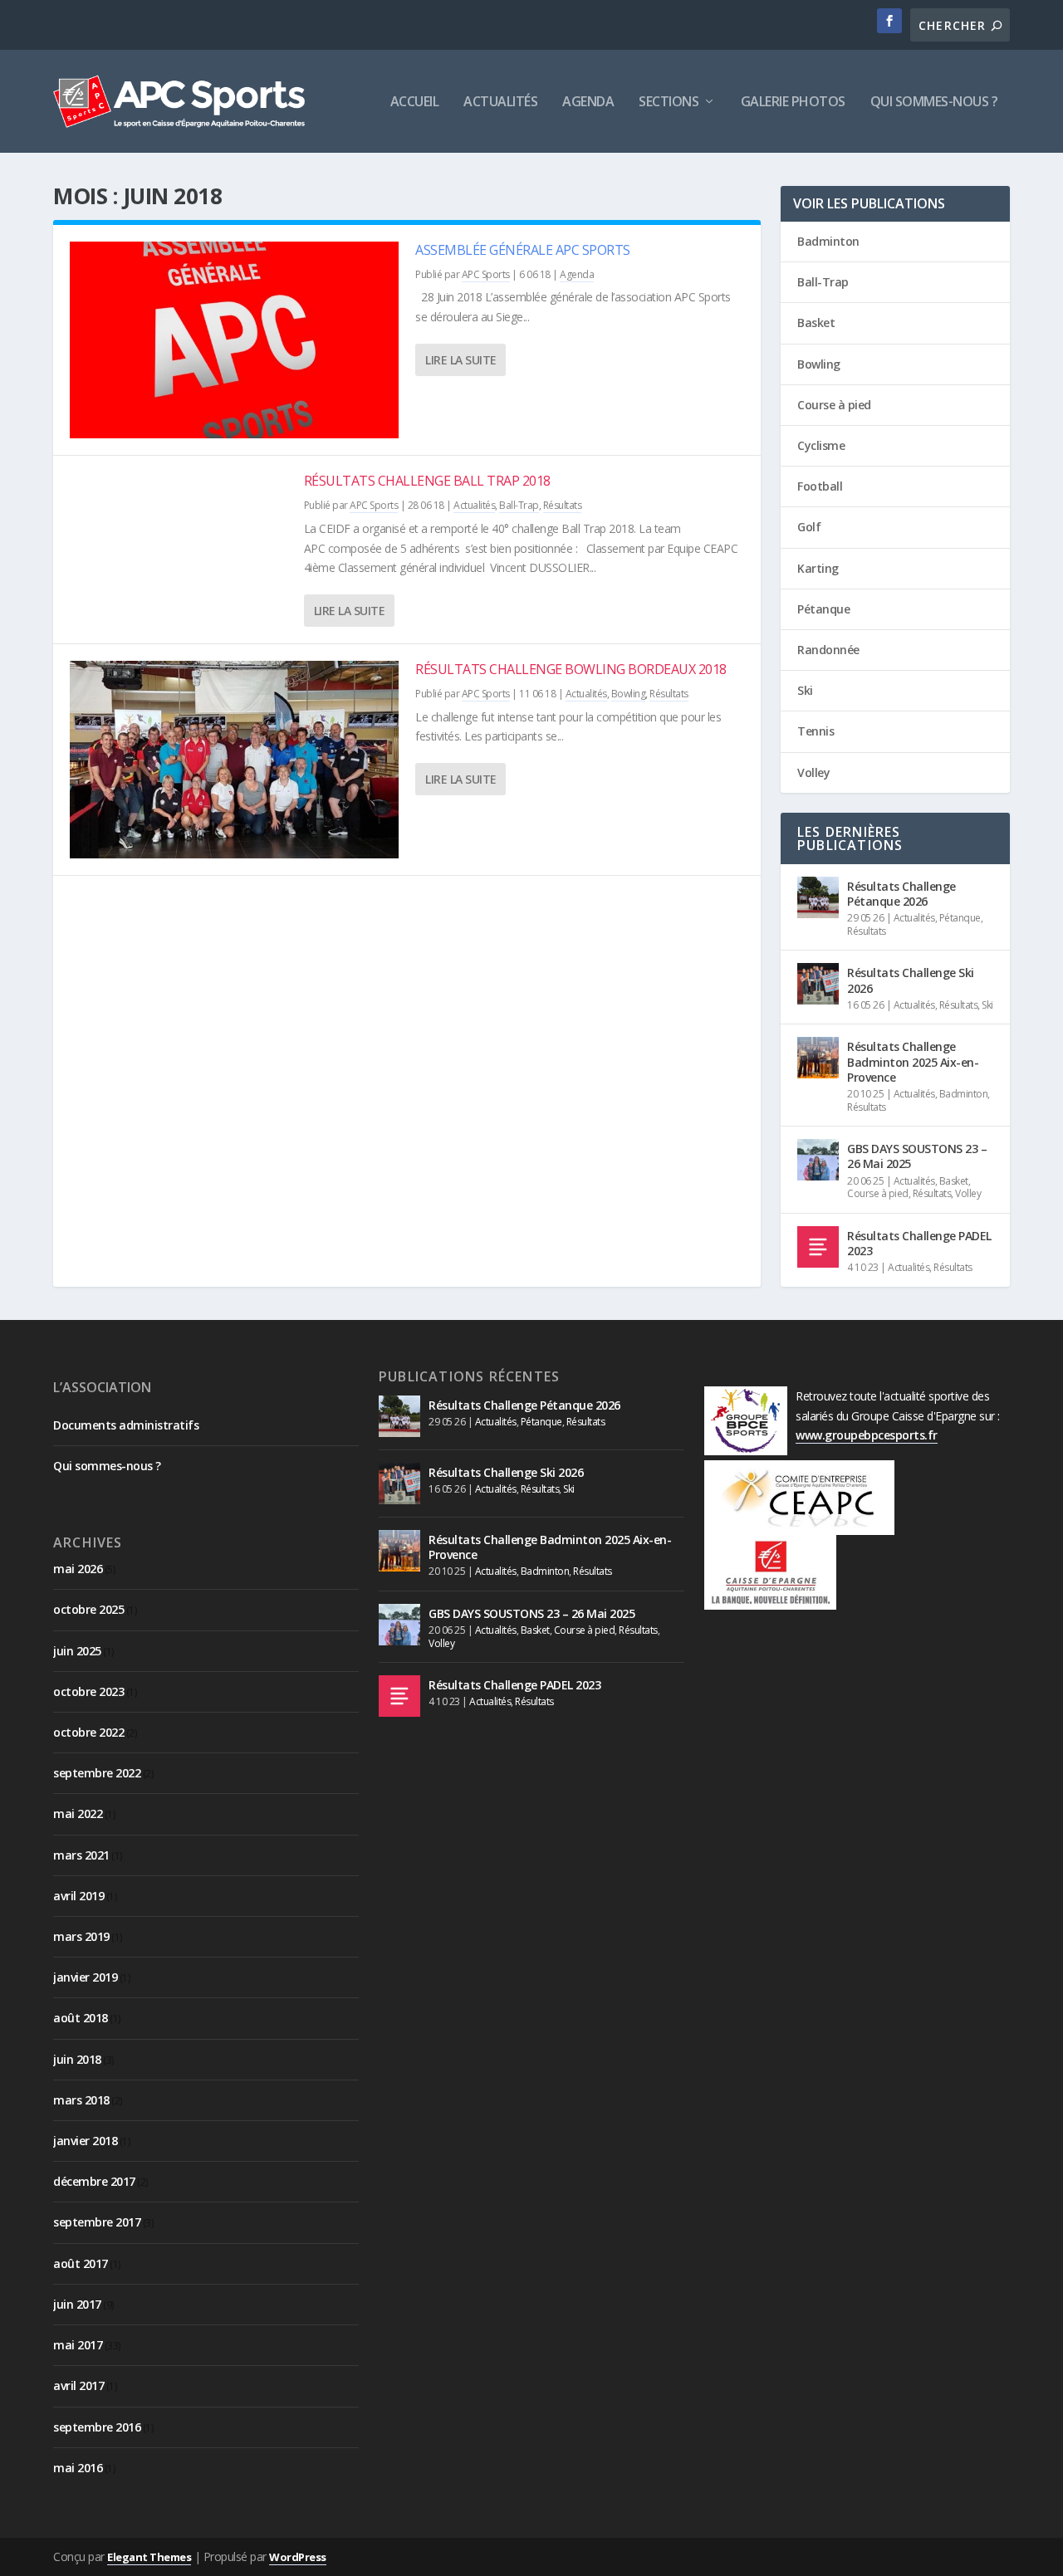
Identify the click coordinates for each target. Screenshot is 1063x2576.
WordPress (298, 2557)
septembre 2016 (97, 2427)
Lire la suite (461, 360)
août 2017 (81, 2263)
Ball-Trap (519, 505)
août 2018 (81, 2018)
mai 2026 (78, 1569)
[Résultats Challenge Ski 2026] (818, 984)
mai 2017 (78, 2345)
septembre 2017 (97, 2222)
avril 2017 (78, 2385)
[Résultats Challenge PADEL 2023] (818, 1247)
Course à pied (834, 405)
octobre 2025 (88, 1609)
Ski (805, 690)
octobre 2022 (88, 1732)
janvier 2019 (85, 1977)
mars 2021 (81, 1855)
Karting (818, 568)
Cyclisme (821, 445)
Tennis (816, 731)
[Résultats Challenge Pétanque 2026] (818, 897)
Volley (813, 772)
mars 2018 (81, 2100)
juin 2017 (77, 2304)
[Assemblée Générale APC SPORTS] (234, 340)
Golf (809, 527)
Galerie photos (793, 103)
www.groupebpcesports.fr (867, 1435)
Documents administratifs (126, 1425)
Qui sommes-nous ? (934, 103)
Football (820, 486)
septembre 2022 (97, 1773)
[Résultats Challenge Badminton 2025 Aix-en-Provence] (818, 1058)
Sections (669, 103)
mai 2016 (78, 2468)
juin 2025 (77, 1651)
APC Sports (486, 274)
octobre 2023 (88, 1691)
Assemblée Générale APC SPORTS (523, 250)
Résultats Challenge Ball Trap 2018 (427, 481)
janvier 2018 (85, 2141)
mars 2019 (81, 1936)
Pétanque (823, 609)
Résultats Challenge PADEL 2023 (919, 1243)
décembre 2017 (94, 2181)
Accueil (415, 103)
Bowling (629, 694)
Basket (816, 323)
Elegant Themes (149, 2557)
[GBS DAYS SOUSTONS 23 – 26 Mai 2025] (818, 1160)
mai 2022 (78, 1813)
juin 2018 (77, 2059)
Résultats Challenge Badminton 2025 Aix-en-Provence (913, 1061)
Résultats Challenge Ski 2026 (911, 980)
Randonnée (828, 650)
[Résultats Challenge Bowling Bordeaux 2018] (234, 759)
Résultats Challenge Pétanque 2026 (901, 894)
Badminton (828, 241)
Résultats (563, 505)
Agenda (588, 103)
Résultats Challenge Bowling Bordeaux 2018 (571, 669)
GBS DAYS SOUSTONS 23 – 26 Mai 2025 (917, 1156)
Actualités (500, 103)
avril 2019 (78, 1896)
